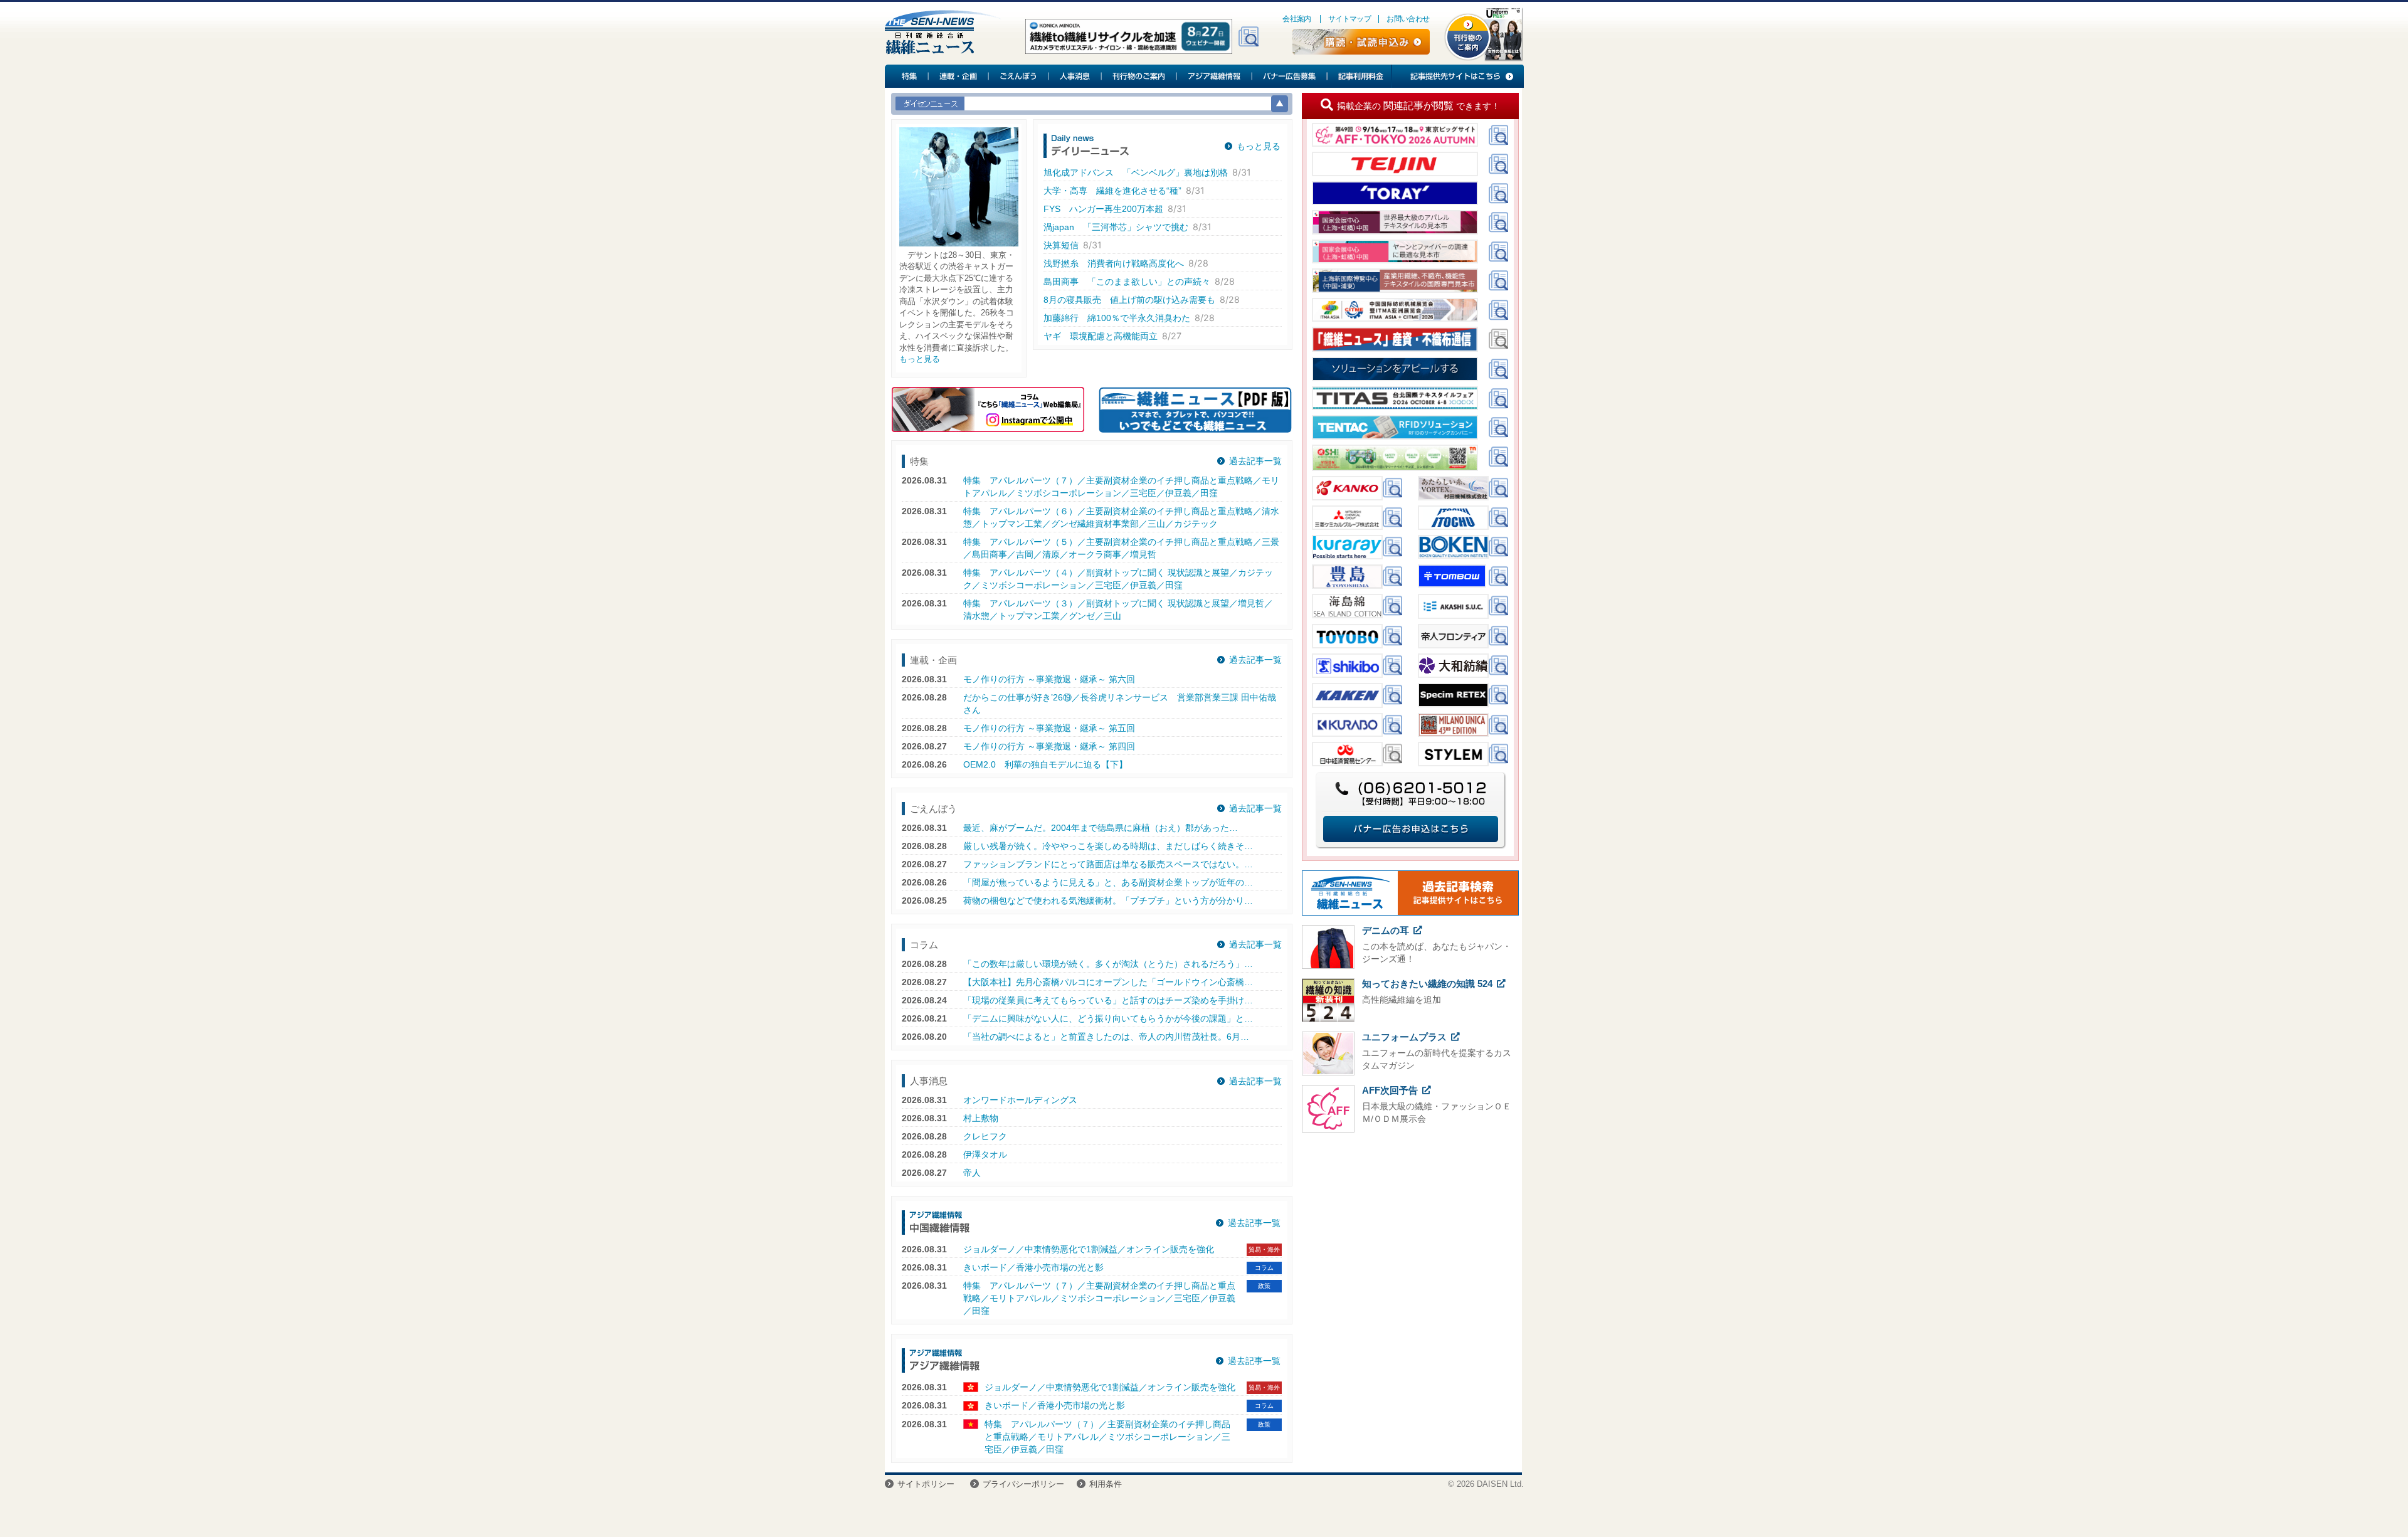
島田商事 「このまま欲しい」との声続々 (1127, 282)
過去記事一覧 (1255, 461)
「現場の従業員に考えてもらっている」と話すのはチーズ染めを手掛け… (1108, 1000)
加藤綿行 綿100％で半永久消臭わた (1117, 318)
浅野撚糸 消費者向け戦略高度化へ (1114, 263)
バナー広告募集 (1290, 76)
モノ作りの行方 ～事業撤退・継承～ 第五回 (1049, 728)
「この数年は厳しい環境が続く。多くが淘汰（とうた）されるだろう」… (1108, 964)
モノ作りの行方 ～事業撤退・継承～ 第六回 (1049, 679)
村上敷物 (981, 1118)
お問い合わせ (1408, 19)
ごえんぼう (1019, 76)
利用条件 (1106, 1484)
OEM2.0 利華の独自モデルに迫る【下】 (1045, 764)
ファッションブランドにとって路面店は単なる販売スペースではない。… (1108, 864)
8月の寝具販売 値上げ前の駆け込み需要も (1129, 300)
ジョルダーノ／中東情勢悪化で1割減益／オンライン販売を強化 (1089, 1249)
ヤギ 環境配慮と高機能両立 (1101, 336)
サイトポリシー (926, 1484)
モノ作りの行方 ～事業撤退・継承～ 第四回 (1049, 746)
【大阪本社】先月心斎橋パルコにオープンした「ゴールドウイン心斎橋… (1108, 982)
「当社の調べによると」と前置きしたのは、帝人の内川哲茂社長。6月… (1106, 1037)
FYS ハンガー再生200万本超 (1103, 209)
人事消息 (1075, 76)
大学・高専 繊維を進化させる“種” (1112, 191)
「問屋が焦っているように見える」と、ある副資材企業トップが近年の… (1108, 882)
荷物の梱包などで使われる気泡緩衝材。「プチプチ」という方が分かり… (1108, 901)
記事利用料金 (1359, 76)
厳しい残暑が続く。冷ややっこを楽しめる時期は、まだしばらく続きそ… (1108, 846)
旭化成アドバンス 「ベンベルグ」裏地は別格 (1136, 172)
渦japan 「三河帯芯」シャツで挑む (1116, 227)
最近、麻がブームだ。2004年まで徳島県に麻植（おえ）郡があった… (1101, 828)
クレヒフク (985, 1136)
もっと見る (920, 359)
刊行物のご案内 (1139, 76)
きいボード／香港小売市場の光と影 (1033, 1267)
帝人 (972, 1173)
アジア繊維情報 (1215, 76)
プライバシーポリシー (1023, 1484)
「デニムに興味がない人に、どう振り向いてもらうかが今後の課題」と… (1108, 1018)
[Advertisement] (1410, 1230)
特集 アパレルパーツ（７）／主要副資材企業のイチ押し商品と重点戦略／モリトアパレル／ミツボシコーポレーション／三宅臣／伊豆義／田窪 (1099, 1298)
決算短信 (1061, 245)
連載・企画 (959, 76)
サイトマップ (1349, 19)
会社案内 (1297, 19)
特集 (907, 76)
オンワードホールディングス (1020, 1100)
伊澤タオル (985, 1154)
